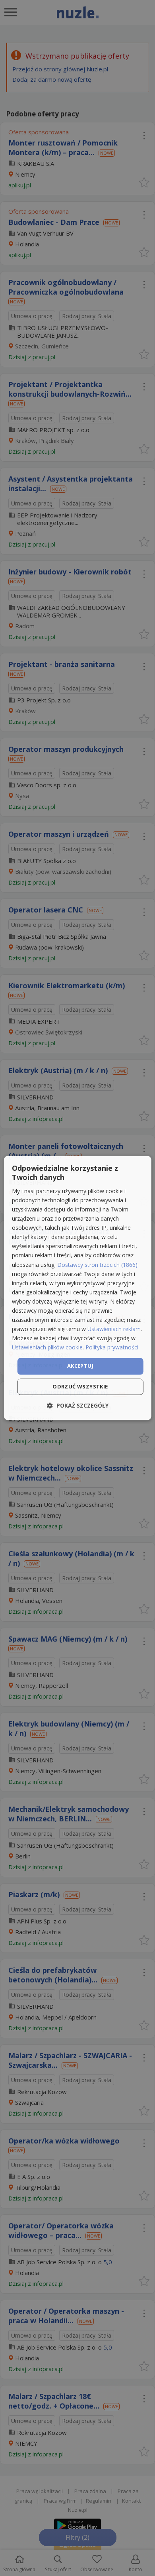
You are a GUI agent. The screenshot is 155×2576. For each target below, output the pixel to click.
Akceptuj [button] (80, 1366)
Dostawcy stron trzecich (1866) (97, 1265)
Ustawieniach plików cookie (47, 1348)
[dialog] (78, 1288)
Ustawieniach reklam (114, 1329)
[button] (78, 1406)
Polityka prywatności (112, 1348)
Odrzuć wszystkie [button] (80, 1387)
